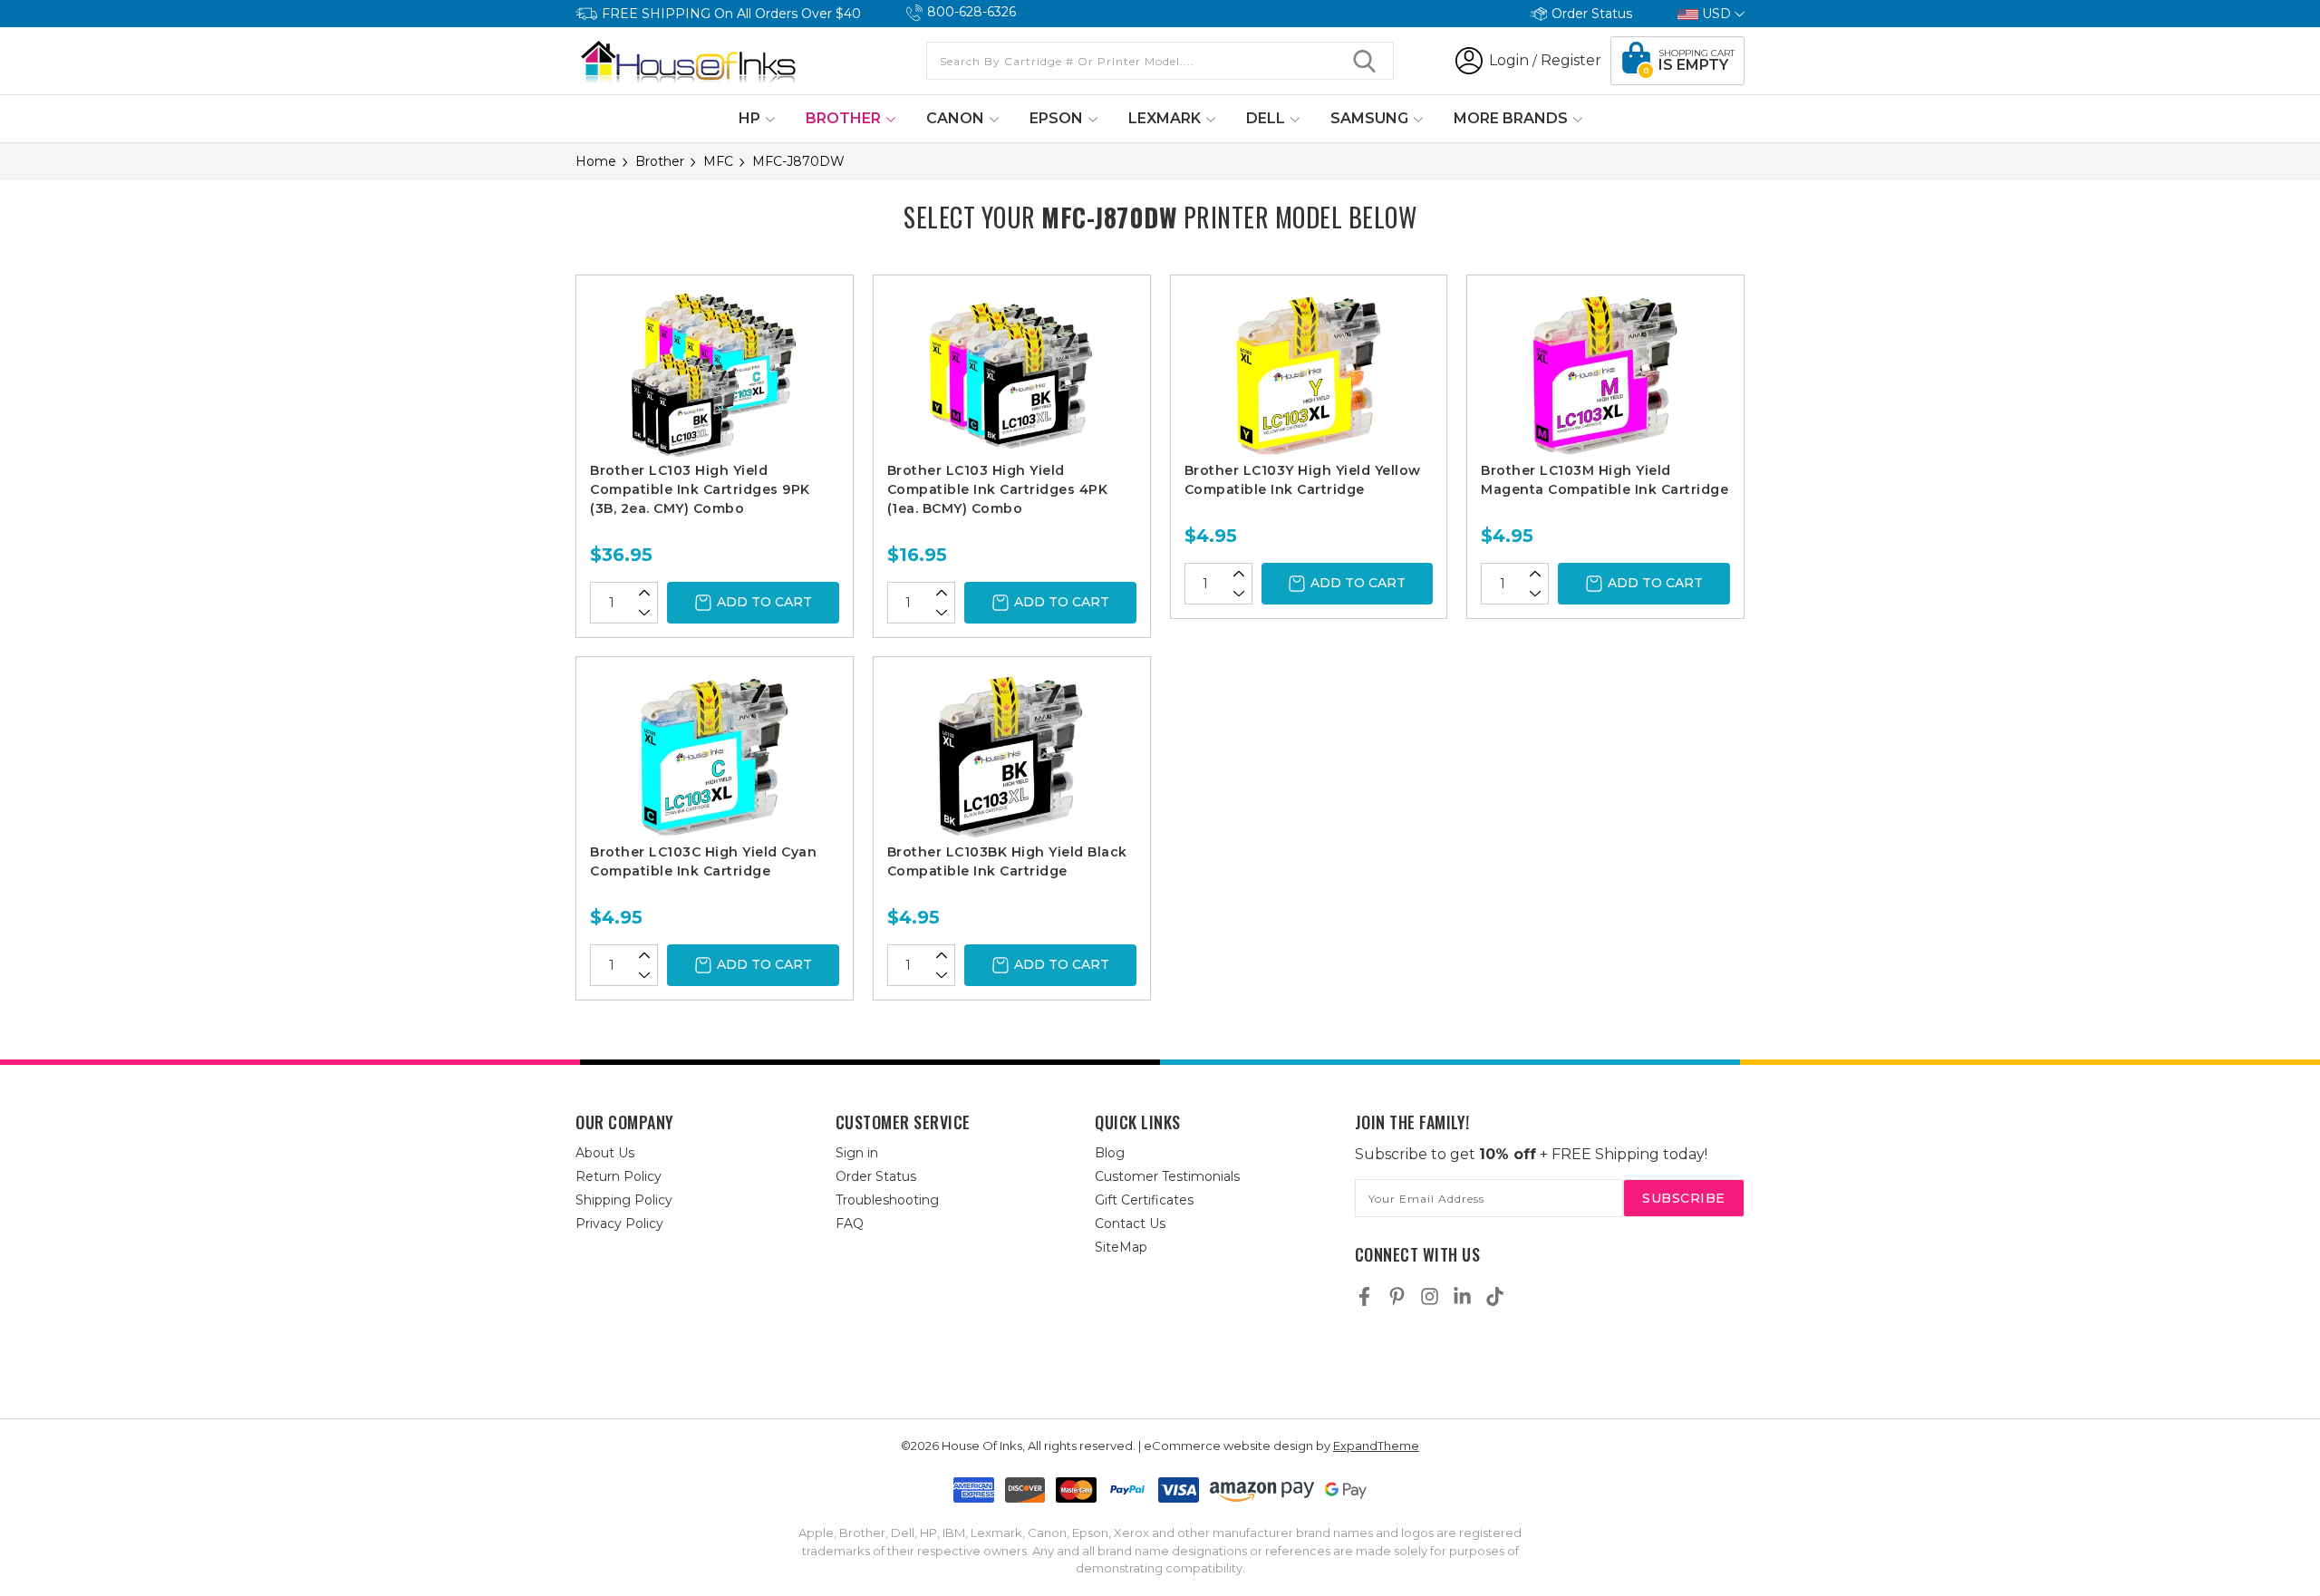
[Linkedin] (1462, 1296)
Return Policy (619, 1176)
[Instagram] (1430, 1296)
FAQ (850, 1224)
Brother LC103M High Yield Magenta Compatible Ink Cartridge (1605, 480)
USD (1716, 14)
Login (1509, 60)
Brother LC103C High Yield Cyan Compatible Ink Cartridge (703, 861)
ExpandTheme (1376, 1446)
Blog (1110, 1153)
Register (1571, 60)
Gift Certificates (1144, 1200)
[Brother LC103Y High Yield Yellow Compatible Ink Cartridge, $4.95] (1309, 375)
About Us (605, 1153)
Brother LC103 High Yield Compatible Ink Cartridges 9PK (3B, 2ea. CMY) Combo (700, 489)
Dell (1267, 118)
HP (751, 118)
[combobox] (1160, 61)
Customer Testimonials (1167, 1176)
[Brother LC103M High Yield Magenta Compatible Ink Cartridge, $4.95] (1605, 375)
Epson (1058, 118)
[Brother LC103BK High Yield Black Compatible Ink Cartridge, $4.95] (1012, 757)
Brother (845, 118)
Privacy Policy (619, 1224)
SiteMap (1121, 1247)
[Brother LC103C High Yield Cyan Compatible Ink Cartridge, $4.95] (715, 757)
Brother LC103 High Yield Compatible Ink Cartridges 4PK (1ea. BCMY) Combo (998, 489)
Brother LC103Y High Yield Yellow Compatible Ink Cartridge (1303, 480)
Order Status (1592, 14)
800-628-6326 (971, 12)
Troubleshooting (887, 1200)
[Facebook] (1364, 1296)
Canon (957, 118)
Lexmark (1166, 118)
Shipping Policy (624, 1200)
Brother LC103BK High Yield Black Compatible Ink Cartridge (1007, 861)
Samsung (1371, 118)
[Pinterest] (1397, 1296)
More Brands (1513, 118)
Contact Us (1130, 1224)
